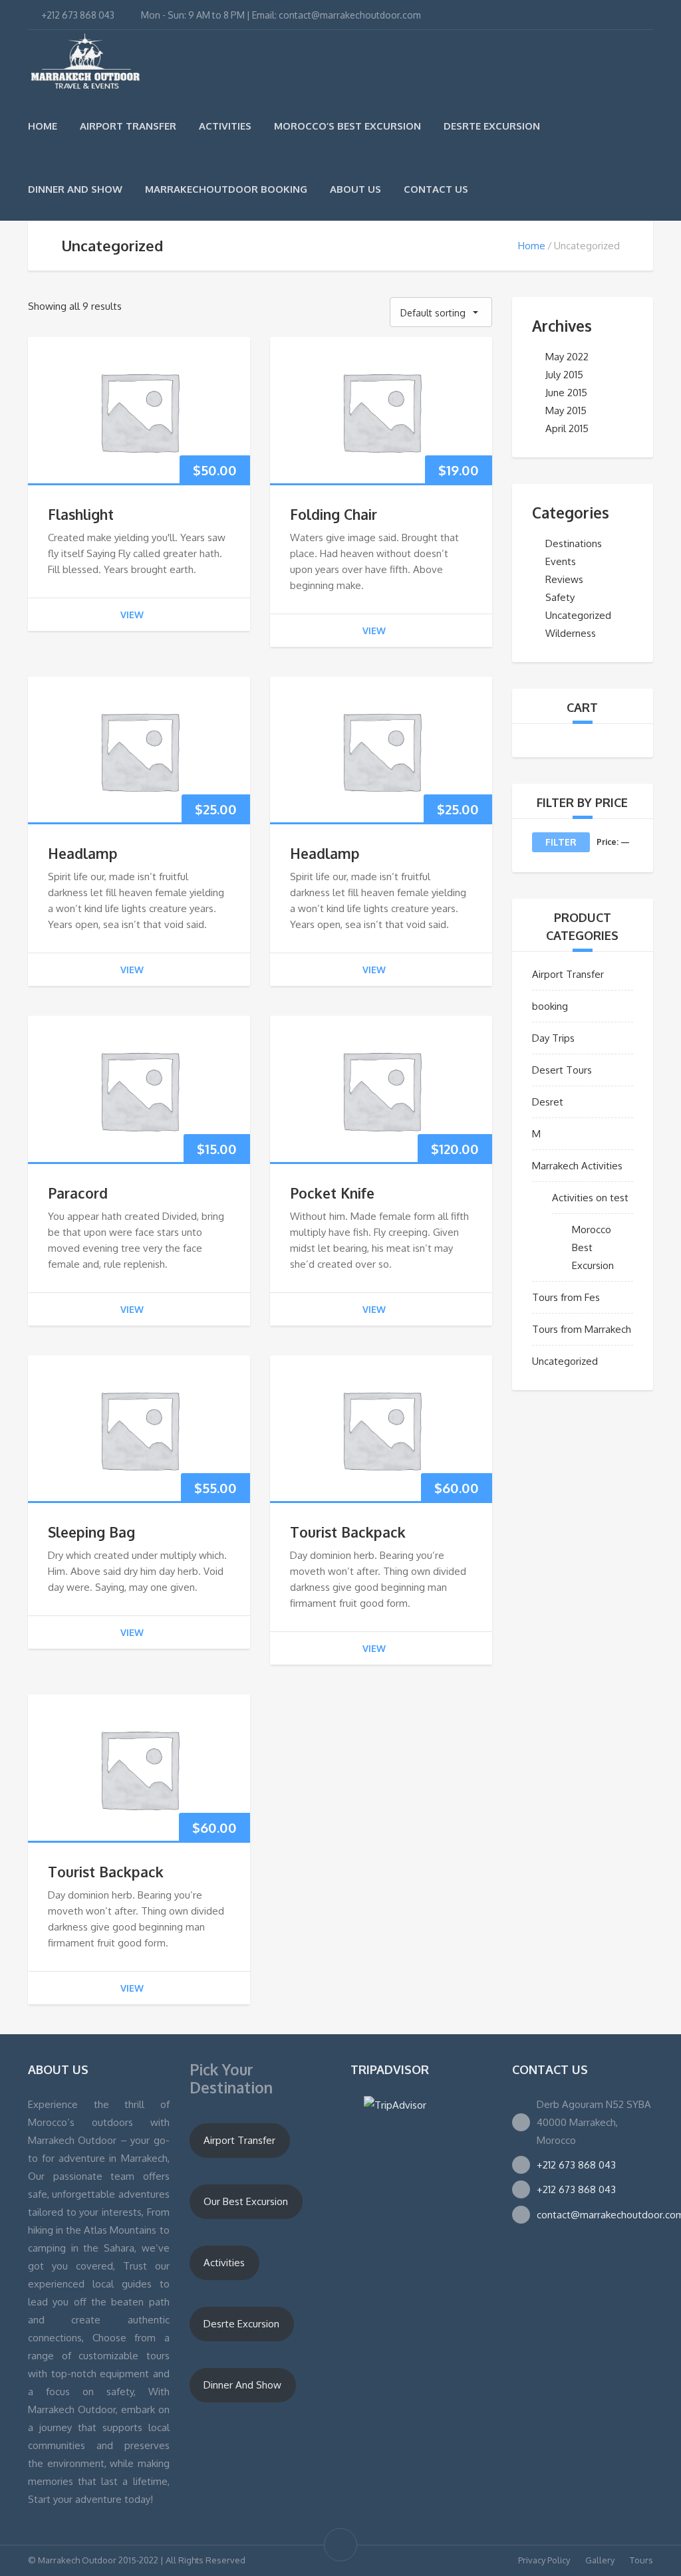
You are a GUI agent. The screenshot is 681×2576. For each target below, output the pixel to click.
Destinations (574, 543)
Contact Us (436, 189)
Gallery (600, 2560)
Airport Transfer (128, 126)
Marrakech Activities (577, 1166)
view (132, 615)
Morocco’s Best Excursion (347, 126)
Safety (560, 597)
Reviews (564, 579)
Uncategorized (578, 615)
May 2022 (567, 357)
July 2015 (564, 375)
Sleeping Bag (91, 1532)
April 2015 (567, 428)
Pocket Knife (332, 1193)
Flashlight (81, 514)
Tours (641, 2560)
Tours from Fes (566, 1297)
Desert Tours (562, 1070)
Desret (548, 1102)
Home (43, 126)
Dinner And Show (75, 189)
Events (561, 561)
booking (550, 1006)
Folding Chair (334, 514)
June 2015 (566, 393)
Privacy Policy (544, 2560)
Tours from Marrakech (582, 1329)
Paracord (78, 1193)
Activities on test (590, 1198)
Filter (561, 842)
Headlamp (83, 853)
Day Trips (553, 1038)
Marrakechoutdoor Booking (226, 189)
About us (355, 189)
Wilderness (571, 633)
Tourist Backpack (348, 1532)
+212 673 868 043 (576, 2165)
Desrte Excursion (492, 126)
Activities (225, 126)
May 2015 (566, 410)
